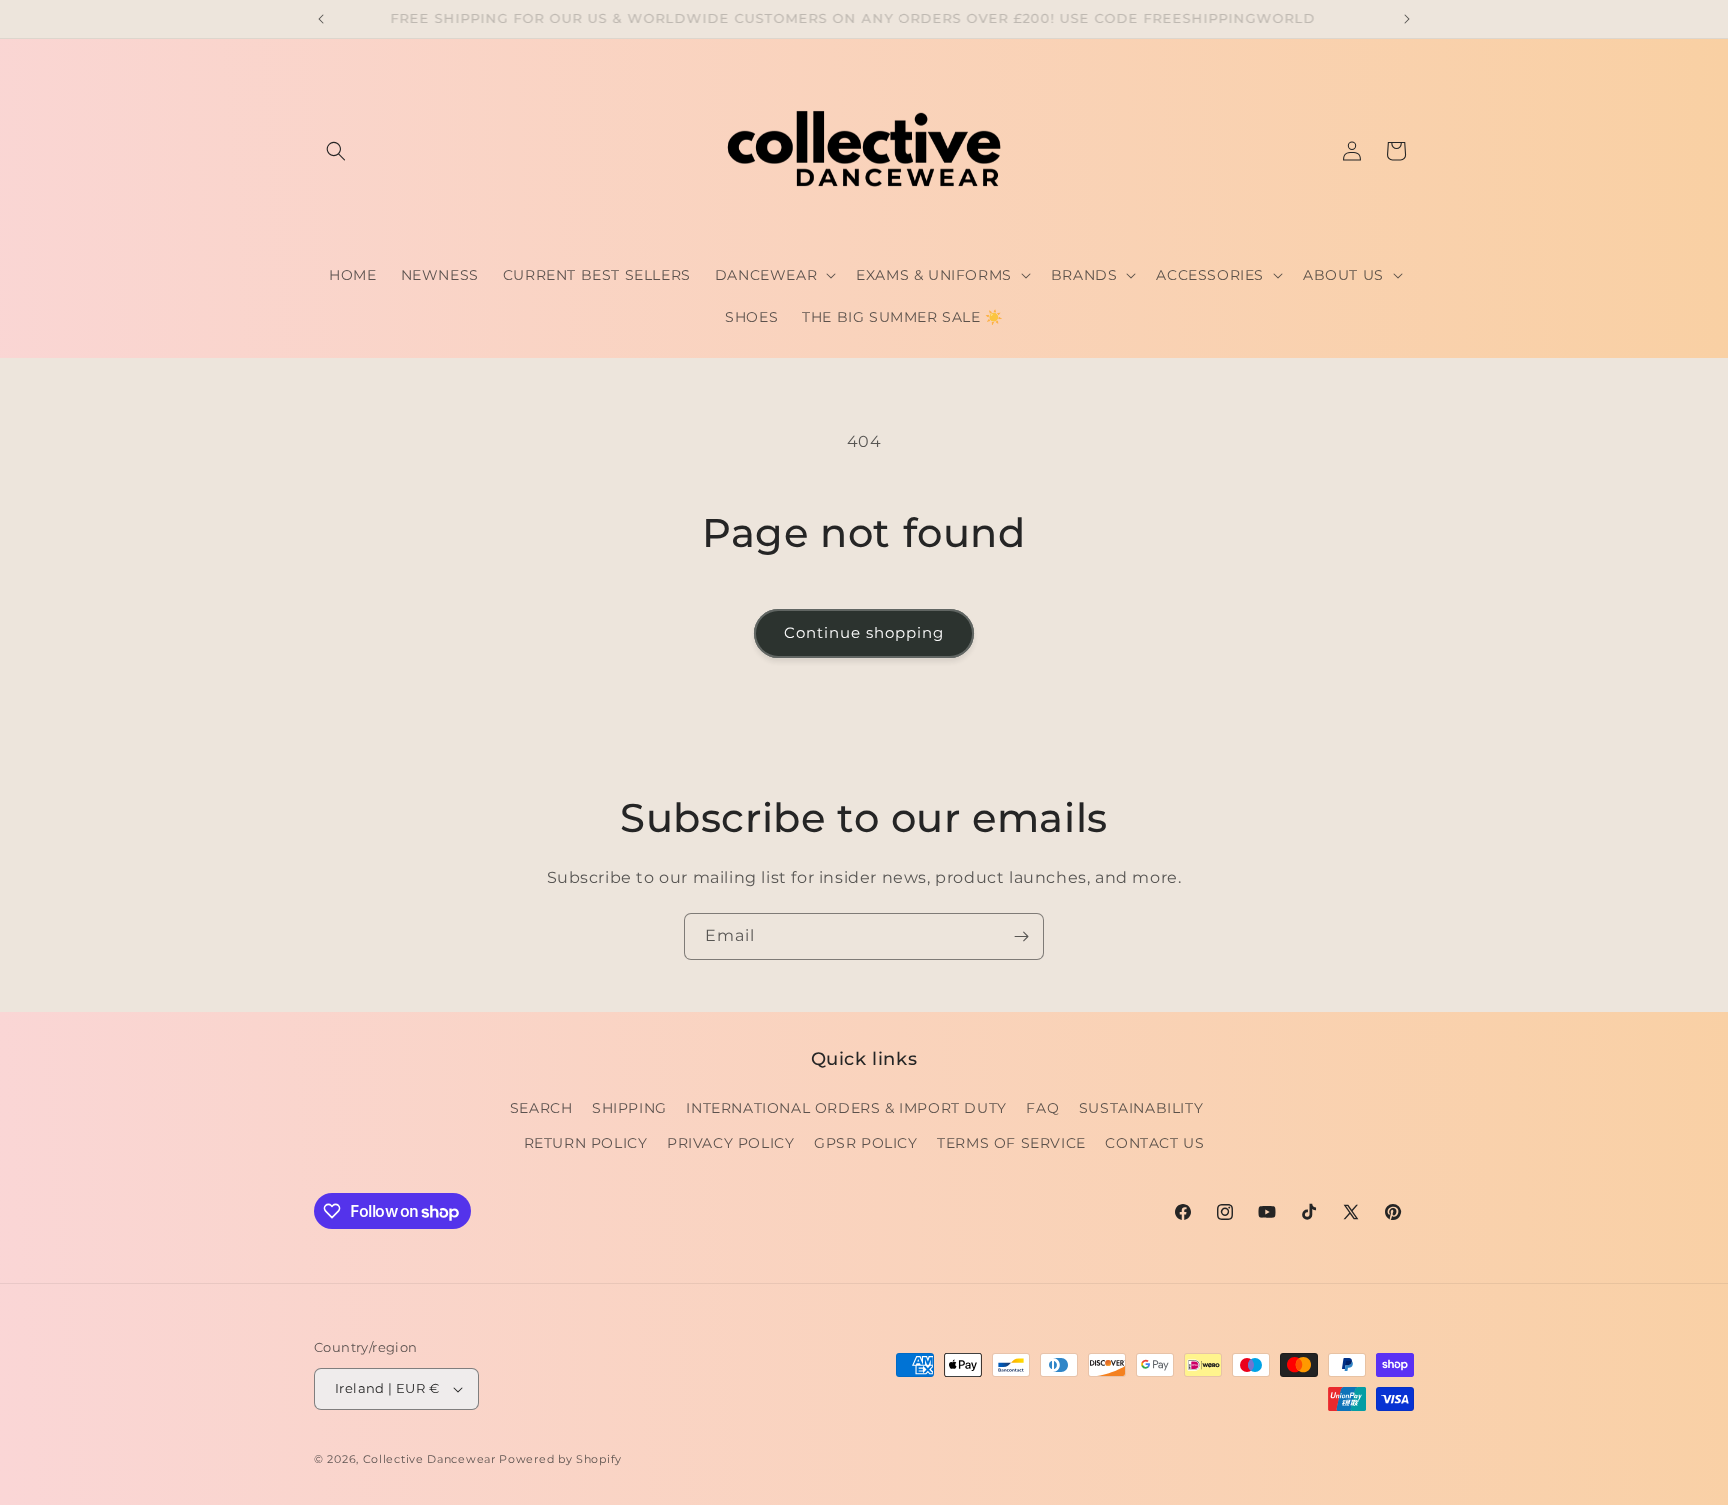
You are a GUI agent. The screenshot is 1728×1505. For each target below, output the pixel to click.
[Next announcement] (1407, 19)
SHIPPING (629, 1108)
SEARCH (541, 1108)
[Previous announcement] (321, 19)
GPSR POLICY (866, 1143)
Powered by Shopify (560, 1459)
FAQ (1042, 1108)
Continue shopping (864, 632)
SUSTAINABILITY (1141, 1108)
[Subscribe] (1021, 936)
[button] (336, 151)
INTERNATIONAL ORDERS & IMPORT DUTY (846, 1108)
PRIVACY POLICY (730, 1143)
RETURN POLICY (586, 1143)
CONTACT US (1154, 1143)
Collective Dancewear (429, 1459)
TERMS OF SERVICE (1011, 1143)
